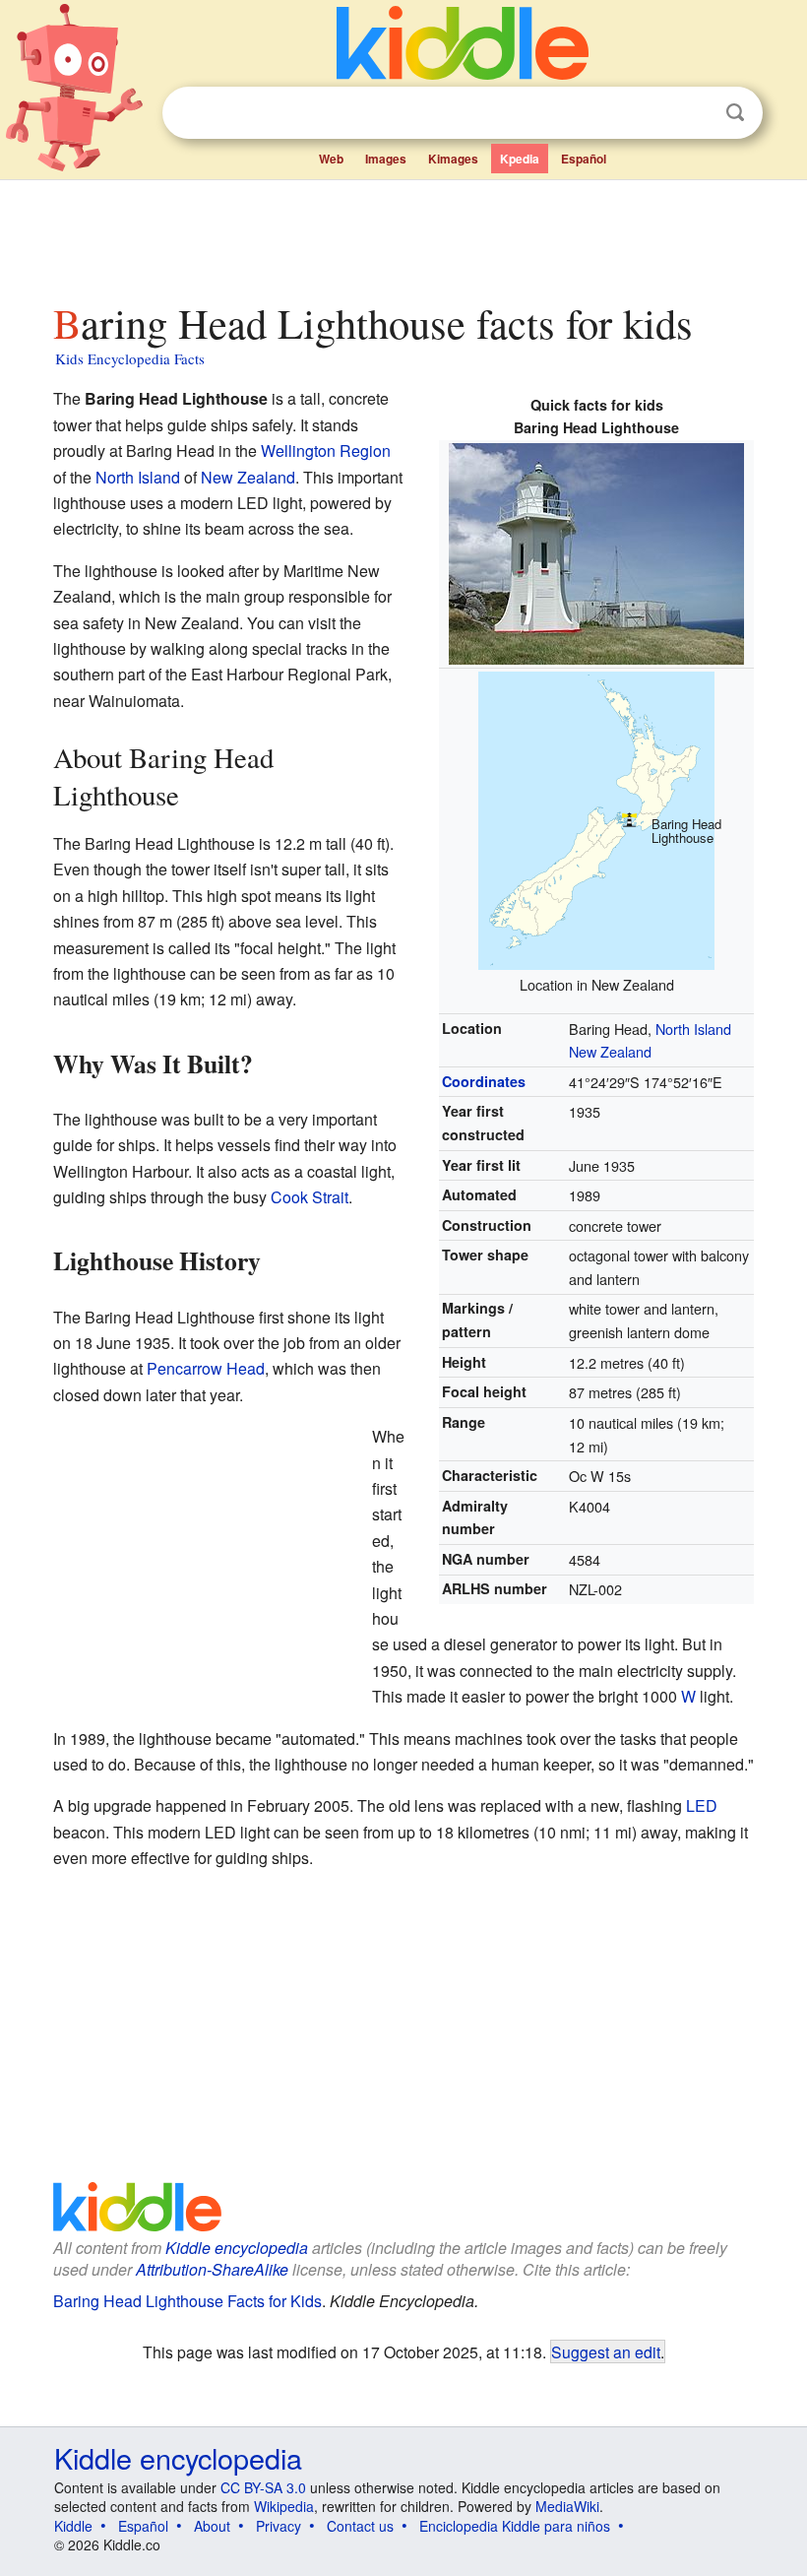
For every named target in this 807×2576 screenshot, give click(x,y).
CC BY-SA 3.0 (263, 2487)
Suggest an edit (606, 2351)
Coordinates (484, 1081)
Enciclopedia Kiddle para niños (515, 2526)
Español (584, 159)
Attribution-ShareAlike (212, 2269)
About (212, 2526)
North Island (693, 1029)
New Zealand (610, 1051)
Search (735, 113)
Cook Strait (310, 1197)
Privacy (279, 2526)
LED (702, 1805)
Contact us (360, 2526)
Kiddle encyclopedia (237, 2248)
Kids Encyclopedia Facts (130, 358)
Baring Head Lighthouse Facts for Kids (187, 2301)
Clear (695, 113)
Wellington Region (326, 451)
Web (331, 159)
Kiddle (73, 2526)
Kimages (453, 159)
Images (386, 159)
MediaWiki (567, 2506)
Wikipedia (284, 2506)
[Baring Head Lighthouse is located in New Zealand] (596, 818)
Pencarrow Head (206, 1368)
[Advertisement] (404, 235)
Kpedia (520, 159)
